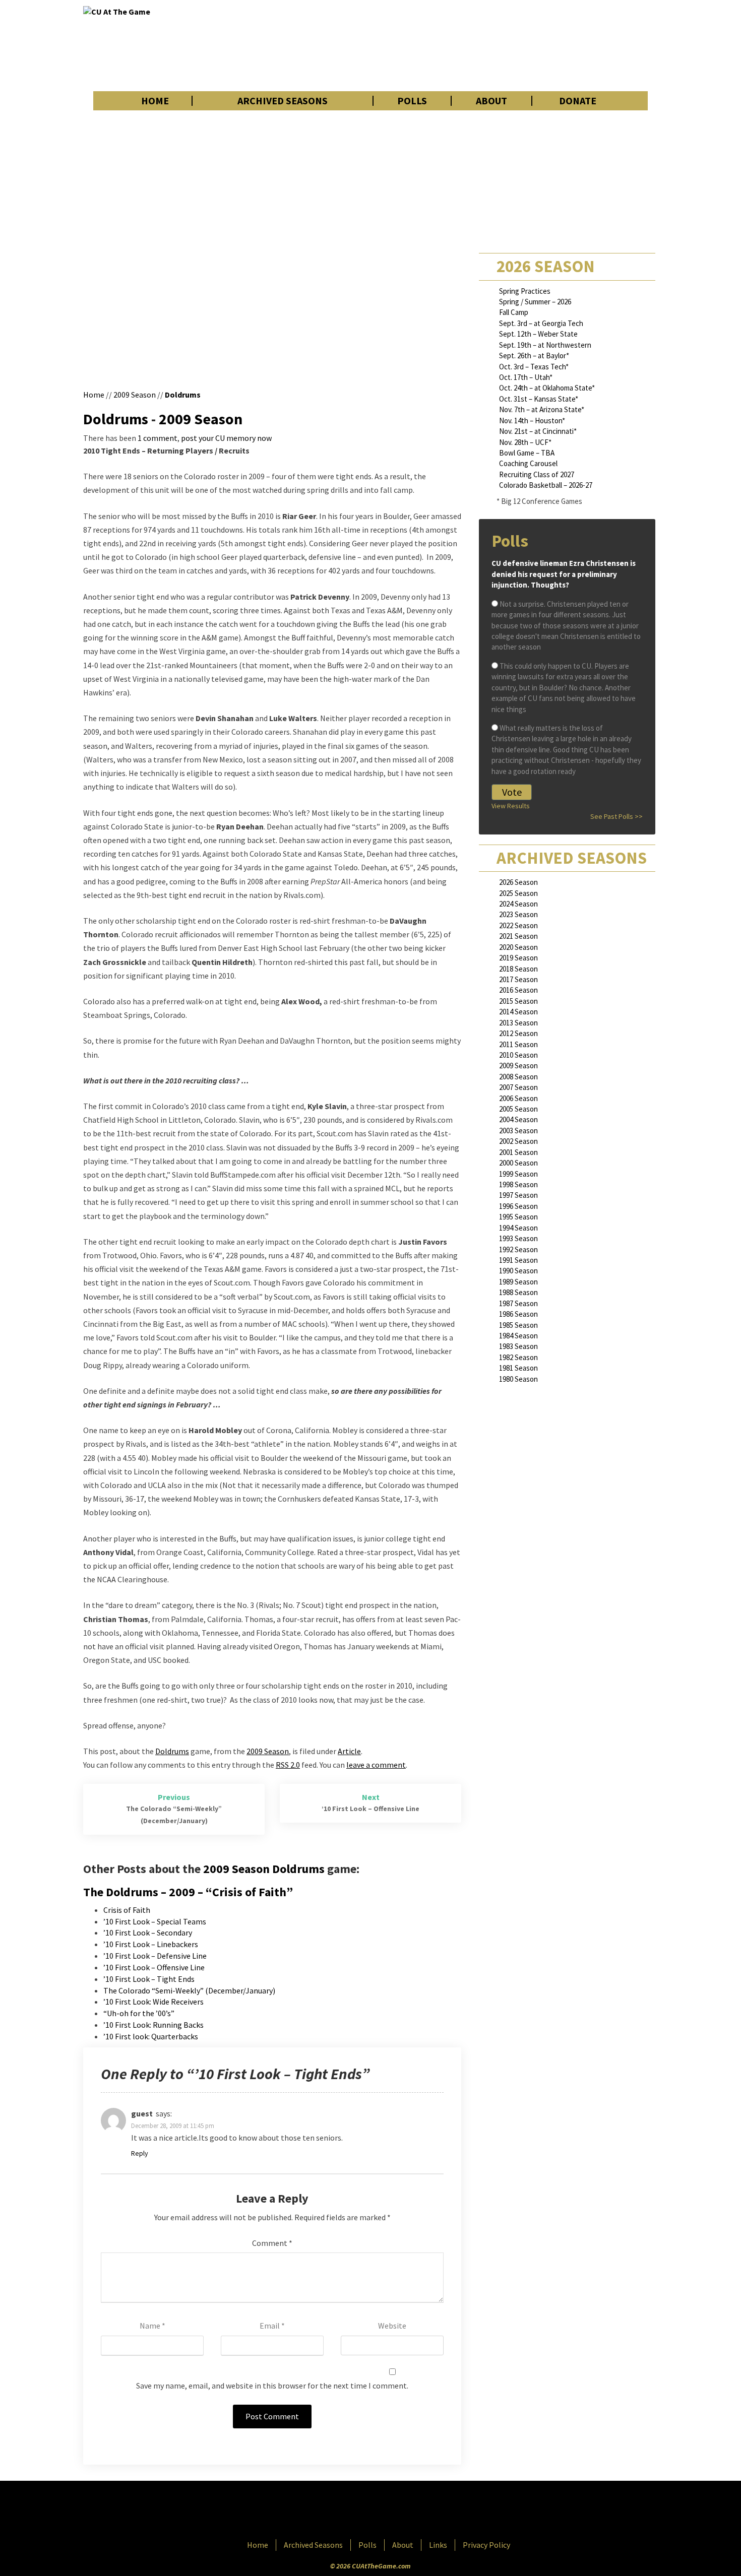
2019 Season (518, 958)
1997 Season (518, 1195)
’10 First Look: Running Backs (153, 2025)
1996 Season (518, 1206)
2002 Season (518, 1141)
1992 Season (518, 1249)
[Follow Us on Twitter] (392, 2511)
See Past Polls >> (616, 816)
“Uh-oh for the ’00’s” (139, 2013)
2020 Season (518, 947)
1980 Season (518, 1379)
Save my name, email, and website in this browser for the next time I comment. (272, 2386)
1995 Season (518, 1217)
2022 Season (518, 925)
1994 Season (518, 1228)
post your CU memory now (226, 438)
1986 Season (518, 1314)
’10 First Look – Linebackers (151, 1944)
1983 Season (518, 1346)
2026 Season (518, 882)
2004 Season (518, 1119)
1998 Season (518, 1184)
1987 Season (518, 1303)
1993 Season (518, 1238)
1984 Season (518, 1336)
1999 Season (518, 1174)
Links (438, 2545)
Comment (272, 2243)
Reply (140, 2153)
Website (392, 2326)
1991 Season (518, 1260)
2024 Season (518, 904)
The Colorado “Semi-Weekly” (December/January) (189, 1990)
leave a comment (376, 1765)
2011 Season (518, 1044)
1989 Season (518, 1282)
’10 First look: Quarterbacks (151, 2036)
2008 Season (518, 1077)
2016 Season (518, 990)
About (491, 101)
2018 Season (518, 969)
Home (155, 101)
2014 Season (518, 1012)
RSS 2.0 (288, 1765)
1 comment (158, 438)
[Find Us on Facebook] (348, 2511)
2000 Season (518, 1163)
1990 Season (518, 1271)
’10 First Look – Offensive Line (154, 1967)
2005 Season (518, 1109)
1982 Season (518, 1357)
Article (349, 1751)
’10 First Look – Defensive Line (155, 1956)
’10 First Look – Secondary (148, 1933)
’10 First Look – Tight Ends (149, 1979)
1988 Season (518, 1292)
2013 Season (518, 1023)
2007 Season (518, 1087)
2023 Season (518, 914)
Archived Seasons (283, 101)
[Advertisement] (474, 45)
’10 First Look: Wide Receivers (153, 2002)
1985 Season (518, 1325)
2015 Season (518, 1001)
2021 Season (518, 936)
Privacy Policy (486, 2545)
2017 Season (518, 979)
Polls (412, 101)
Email (272, 2326)
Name (152, 2326)
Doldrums (183, 395)
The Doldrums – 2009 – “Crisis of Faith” (188, 1892)
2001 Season (518, 1152)
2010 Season (518, 1055)
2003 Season (518, 1131)
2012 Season (518, 1033)
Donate (578, 101)
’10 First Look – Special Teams (155, 1921)
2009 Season (135, 395)
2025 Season (518, 893)
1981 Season (518, 1368)
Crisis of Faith (127, 1910)
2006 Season (518, 1098)
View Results (511, 806)
